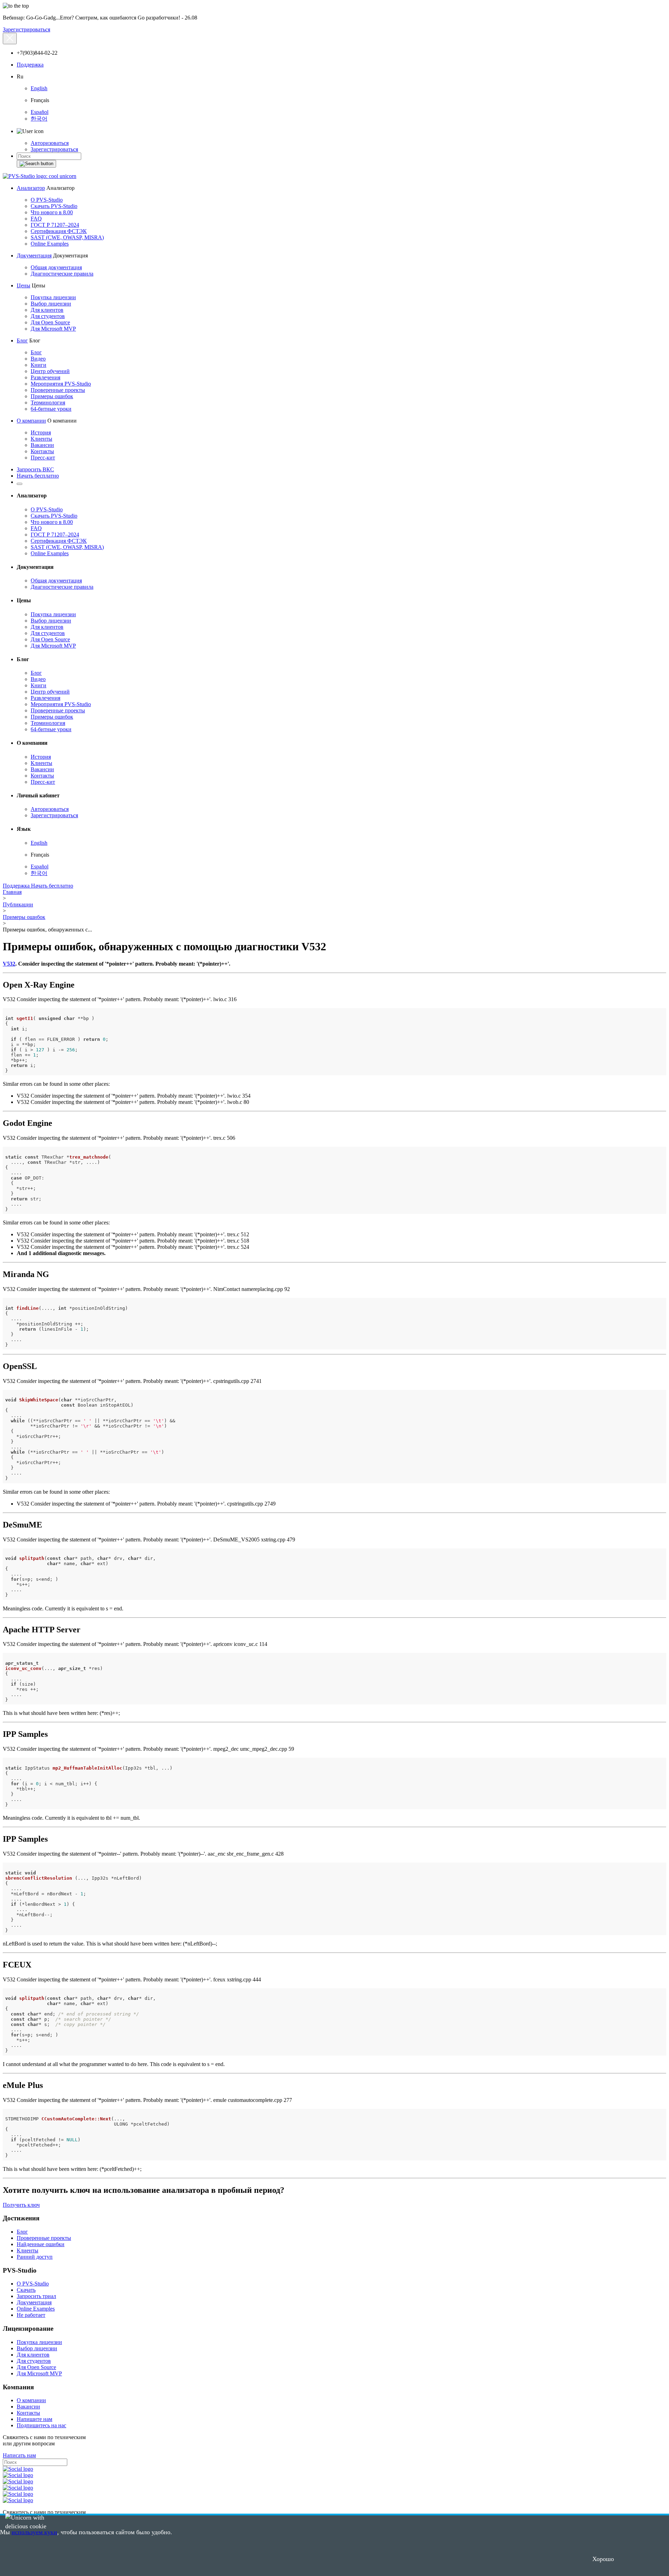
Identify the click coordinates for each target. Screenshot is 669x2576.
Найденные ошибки (41, 2244)
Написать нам (19, 2455)
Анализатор (31, 188)
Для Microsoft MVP (53, 329)
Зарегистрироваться (26, 29)
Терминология (48, 403)
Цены (24, 285)
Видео (38, 359)
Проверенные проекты (58, 390)
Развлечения (45, 377)
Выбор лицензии (51, 304)
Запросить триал (36, 2296)
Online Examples (50, 244)
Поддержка (30, 65)
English (39, 88)
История (41, 432)
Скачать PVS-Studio (54, 206)
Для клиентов (47, 310)
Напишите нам (34, 2419)
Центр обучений (50, 371)
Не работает (31, 2315)
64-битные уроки (51, 409)
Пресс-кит (43, 458)
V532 (9, 964)
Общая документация (56, 267)
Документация (34, 256)
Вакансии (42, 445)
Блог (22, 341)
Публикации (18, 904)
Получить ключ (21, 2205)
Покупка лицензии (53, 297)
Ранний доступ (35, 2257)
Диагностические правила (62, 274)
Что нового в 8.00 (52, 212)
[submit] (36, 164)
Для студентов (48, 316)
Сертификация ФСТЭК (59, 231)
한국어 (39, 119)
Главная (12, 892)
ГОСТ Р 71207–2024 (55, 225)
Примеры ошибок (52, 396)
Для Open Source (50, 322)
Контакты (42, 451)
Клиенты (41, 439)
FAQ (36, 219)
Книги (39, 365)
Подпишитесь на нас (41, 2425)
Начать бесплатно (38, 476)
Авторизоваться (50, 143)
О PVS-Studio (47, 200)
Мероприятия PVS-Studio (61, 384)
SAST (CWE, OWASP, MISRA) (67, 237)
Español (40, 112)
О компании (31, 421)
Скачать (26, 2290)
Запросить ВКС (35, 469)
